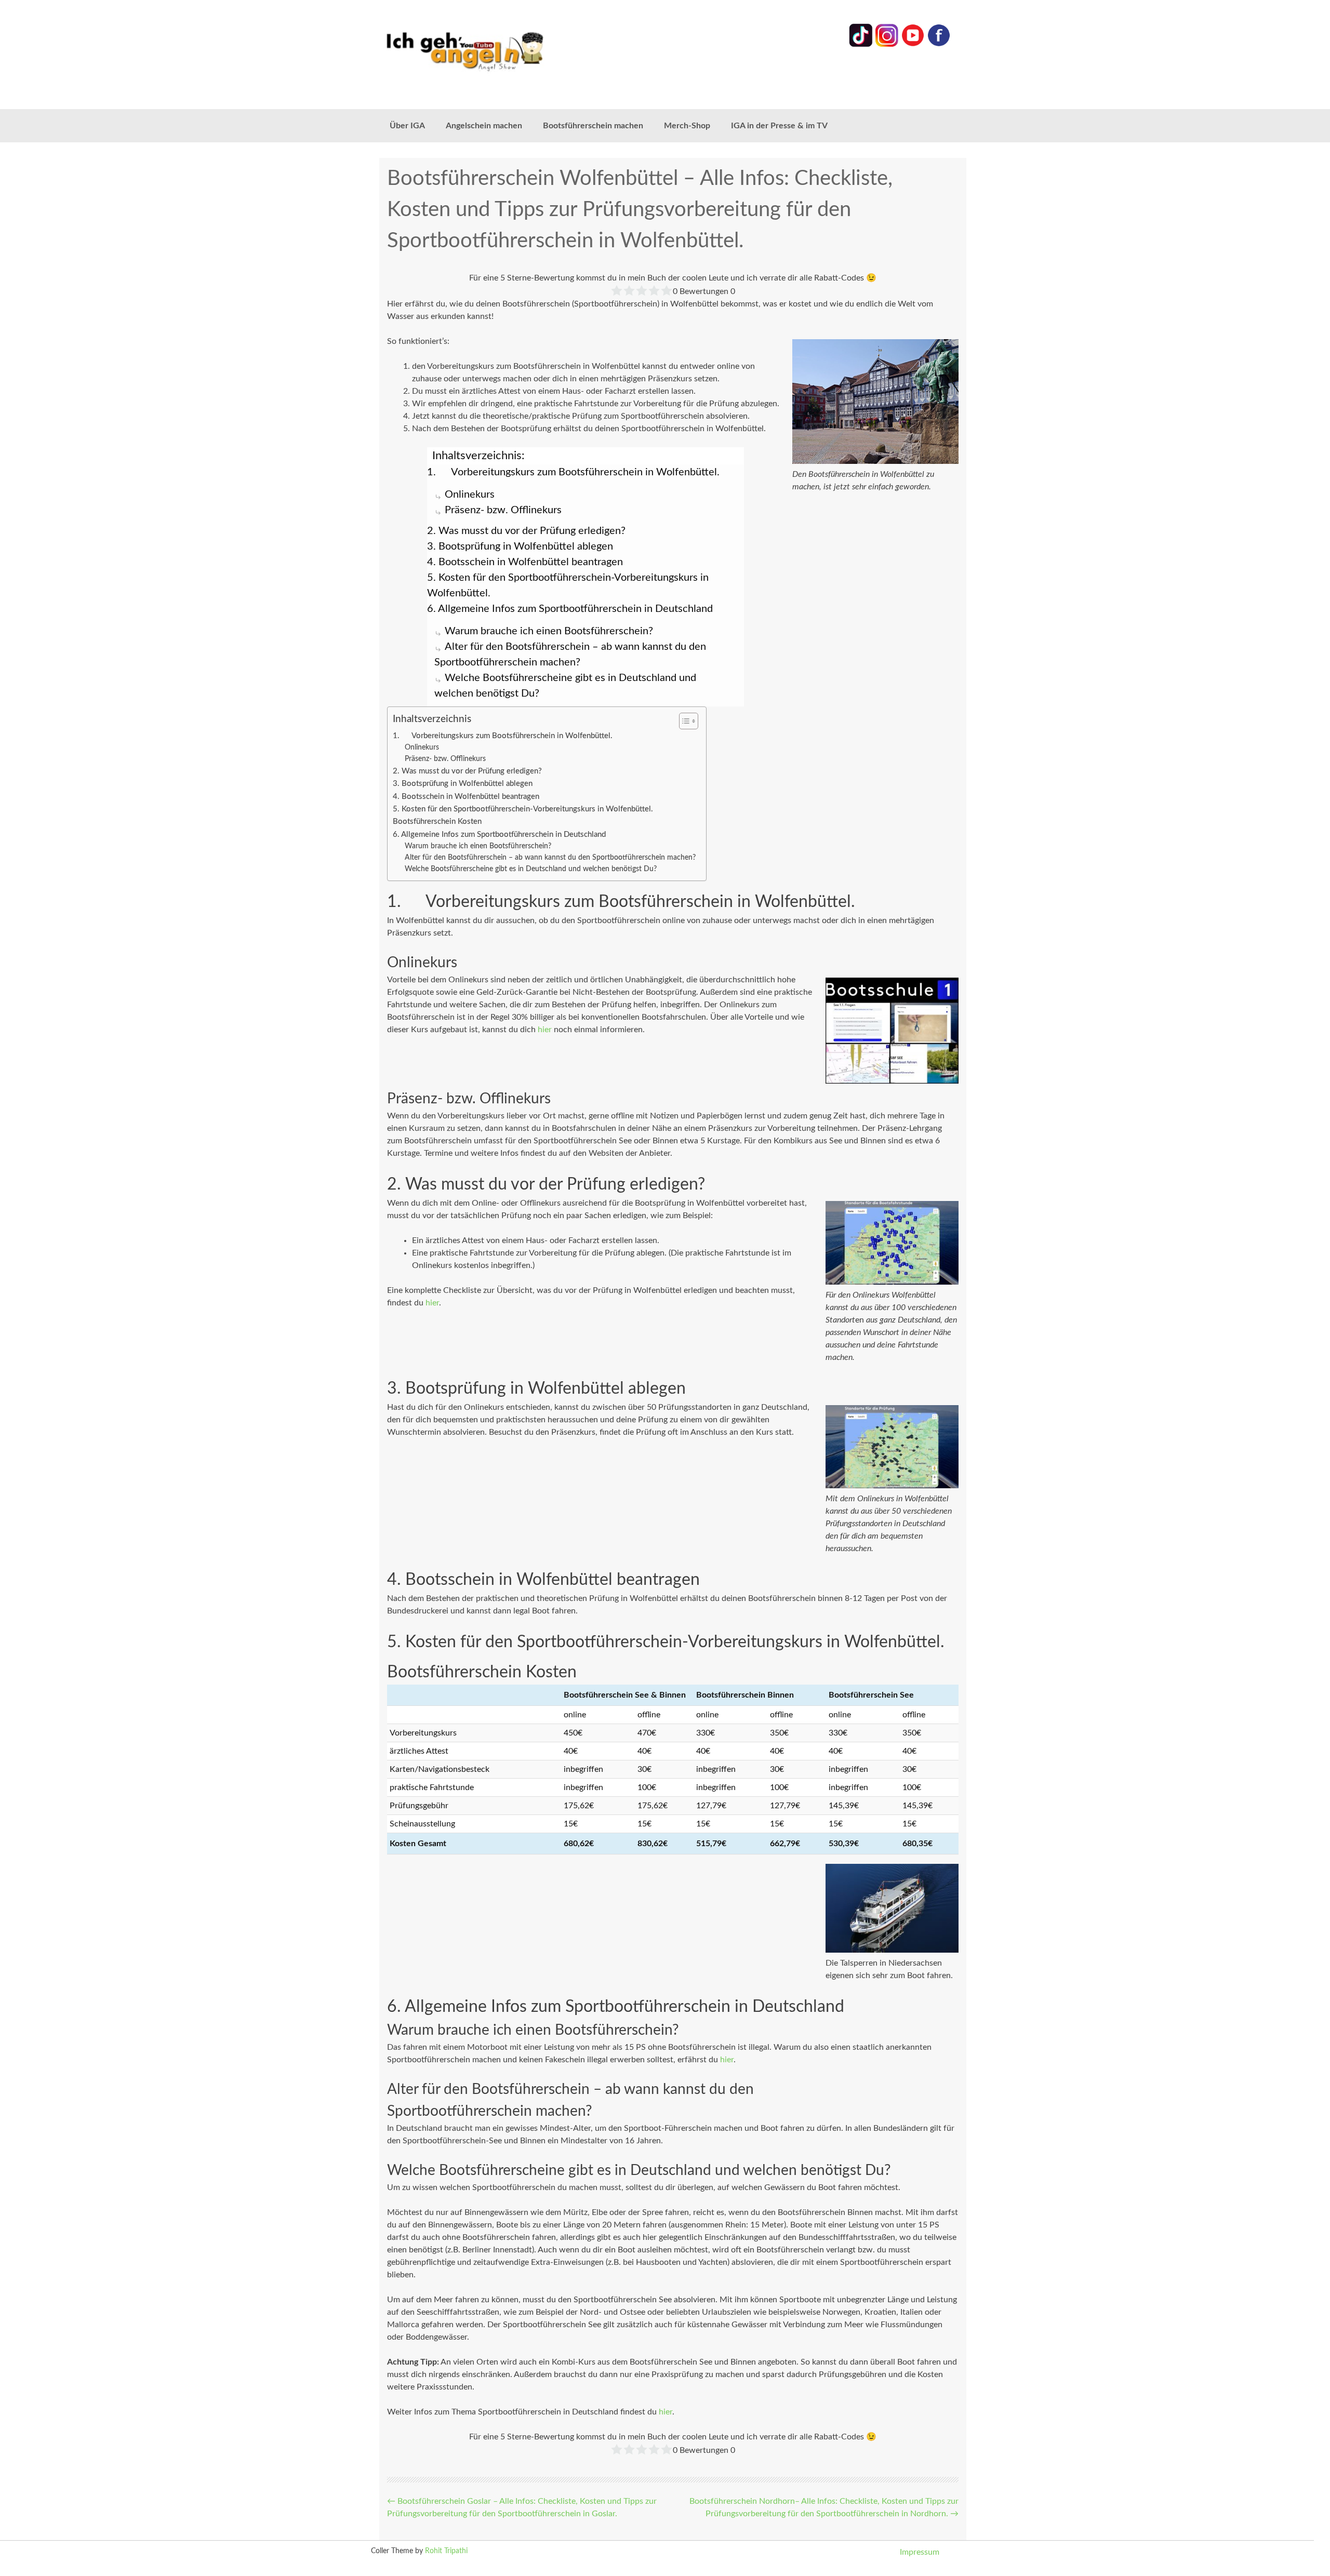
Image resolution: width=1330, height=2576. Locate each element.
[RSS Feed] (939, 45)
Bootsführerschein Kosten (437, 822)
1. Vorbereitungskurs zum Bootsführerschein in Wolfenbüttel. (573, 472)
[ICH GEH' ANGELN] (494, 51)
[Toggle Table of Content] (683, 721)
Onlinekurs (470, 495)
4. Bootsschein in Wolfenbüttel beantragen (525, 562)
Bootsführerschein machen (593, 126)
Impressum (920, 2552)
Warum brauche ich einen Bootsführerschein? (549, 631)
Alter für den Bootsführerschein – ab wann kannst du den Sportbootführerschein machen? (550, 858)
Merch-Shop (687, 126)
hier (545, 1030)
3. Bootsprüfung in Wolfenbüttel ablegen (520, 546)
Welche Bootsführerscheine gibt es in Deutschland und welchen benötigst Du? (531, 869)
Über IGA (407, 126)
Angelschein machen (484, 126)
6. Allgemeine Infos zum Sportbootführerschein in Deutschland (570, 609)
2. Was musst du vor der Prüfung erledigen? (526, 531)
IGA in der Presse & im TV (779, 126)
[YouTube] (913, 45)
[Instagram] (887, 45)
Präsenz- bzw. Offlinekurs (503, 510)
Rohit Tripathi (446, 2551)
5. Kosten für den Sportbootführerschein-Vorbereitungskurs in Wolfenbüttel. (568, 585)
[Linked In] (861, 45)
